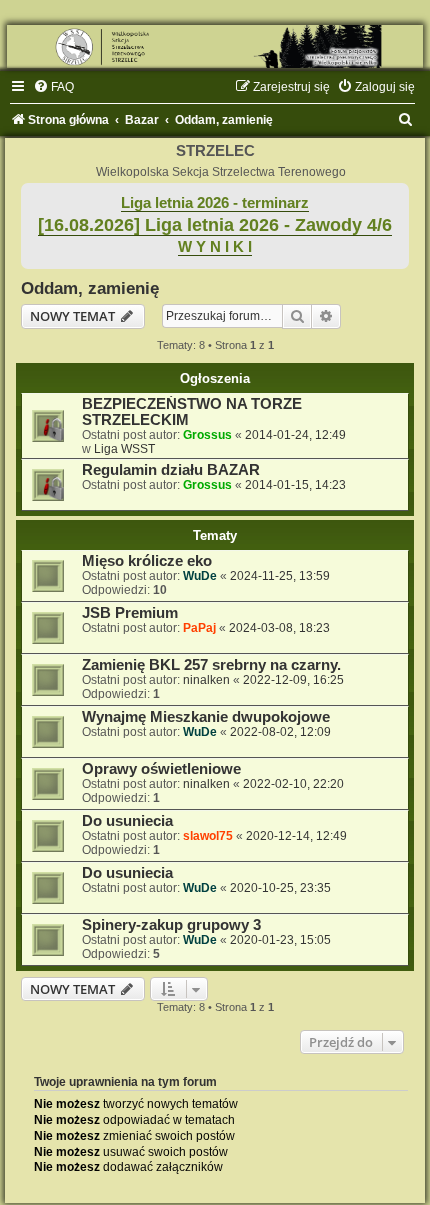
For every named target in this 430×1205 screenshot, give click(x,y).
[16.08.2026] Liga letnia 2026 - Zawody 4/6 (215, 225)
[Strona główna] (215, 46)
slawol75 (208, 836)
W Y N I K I (215, 247)
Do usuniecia (127, 821)
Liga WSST (124, 449)
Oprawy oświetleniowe (161, 769)
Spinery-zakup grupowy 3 (171, 925)
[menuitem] (53, 87)
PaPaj (199, 628)
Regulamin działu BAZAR (171, 470)
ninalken (206, 680)
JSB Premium (130, 613)
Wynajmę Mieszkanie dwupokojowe (206, 717)
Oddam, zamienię (90, 288)
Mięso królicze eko (147, 561)
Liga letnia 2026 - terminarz (215, 203)
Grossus (207, 435)
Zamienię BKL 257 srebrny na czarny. (211, 665)
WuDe (200, 576)
